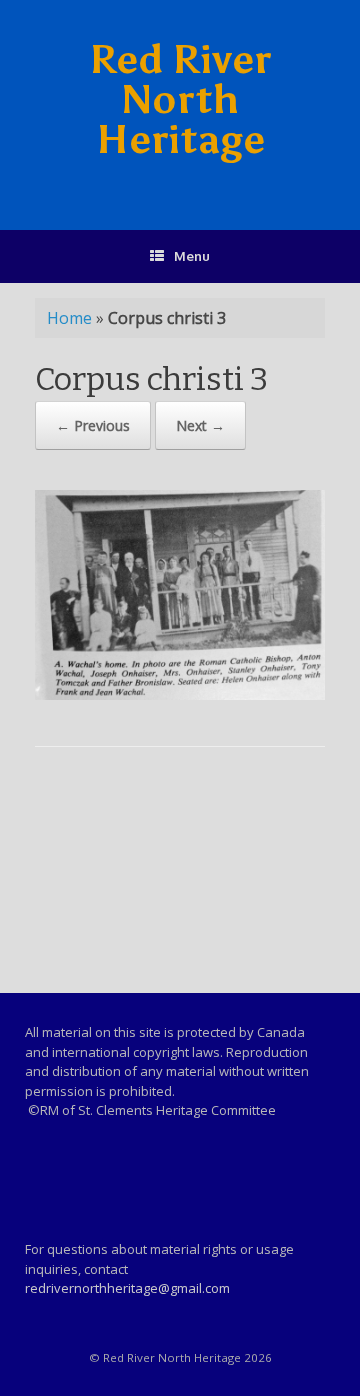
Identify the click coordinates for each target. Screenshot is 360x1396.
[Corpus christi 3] (180, 694)
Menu (192, 256)
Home (69, 318)
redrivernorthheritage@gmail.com (127, 1288)
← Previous (93, 425)
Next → (200, 425)
